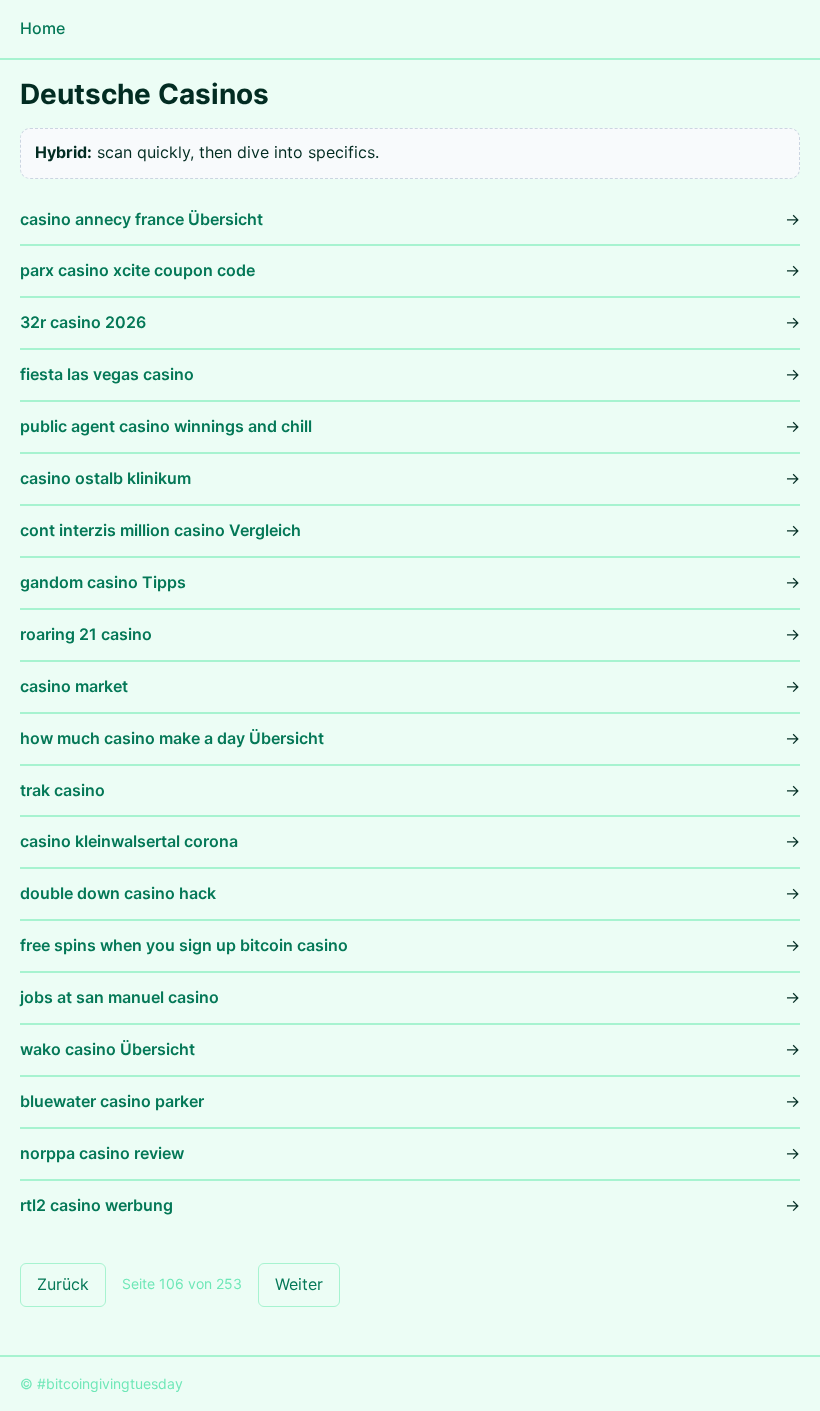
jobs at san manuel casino (119, 997)
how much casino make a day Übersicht (172, 738)
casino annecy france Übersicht (141, 219)
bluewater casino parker (112, 1101)
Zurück (63, 1284)
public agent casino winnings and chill (166, 426)
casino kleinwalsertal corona (129, 841)
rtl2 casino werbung (96, 1205)
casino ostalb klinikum (105, 478)
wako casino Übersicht (107, 1049)
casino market (74, 686)
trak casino (62, 790)
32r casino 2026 (83, 322)
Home (42, 28)
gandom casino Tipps (103, 582)
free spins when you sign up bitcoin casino (184, 945)
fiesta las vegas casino (107, 374)
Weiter (299, 1284)
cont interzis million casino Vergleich (160, 530)
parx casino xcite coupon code (137, 270)
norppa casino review (102, 1153)
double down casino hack (118, 893)
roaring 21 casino (86, 634)
